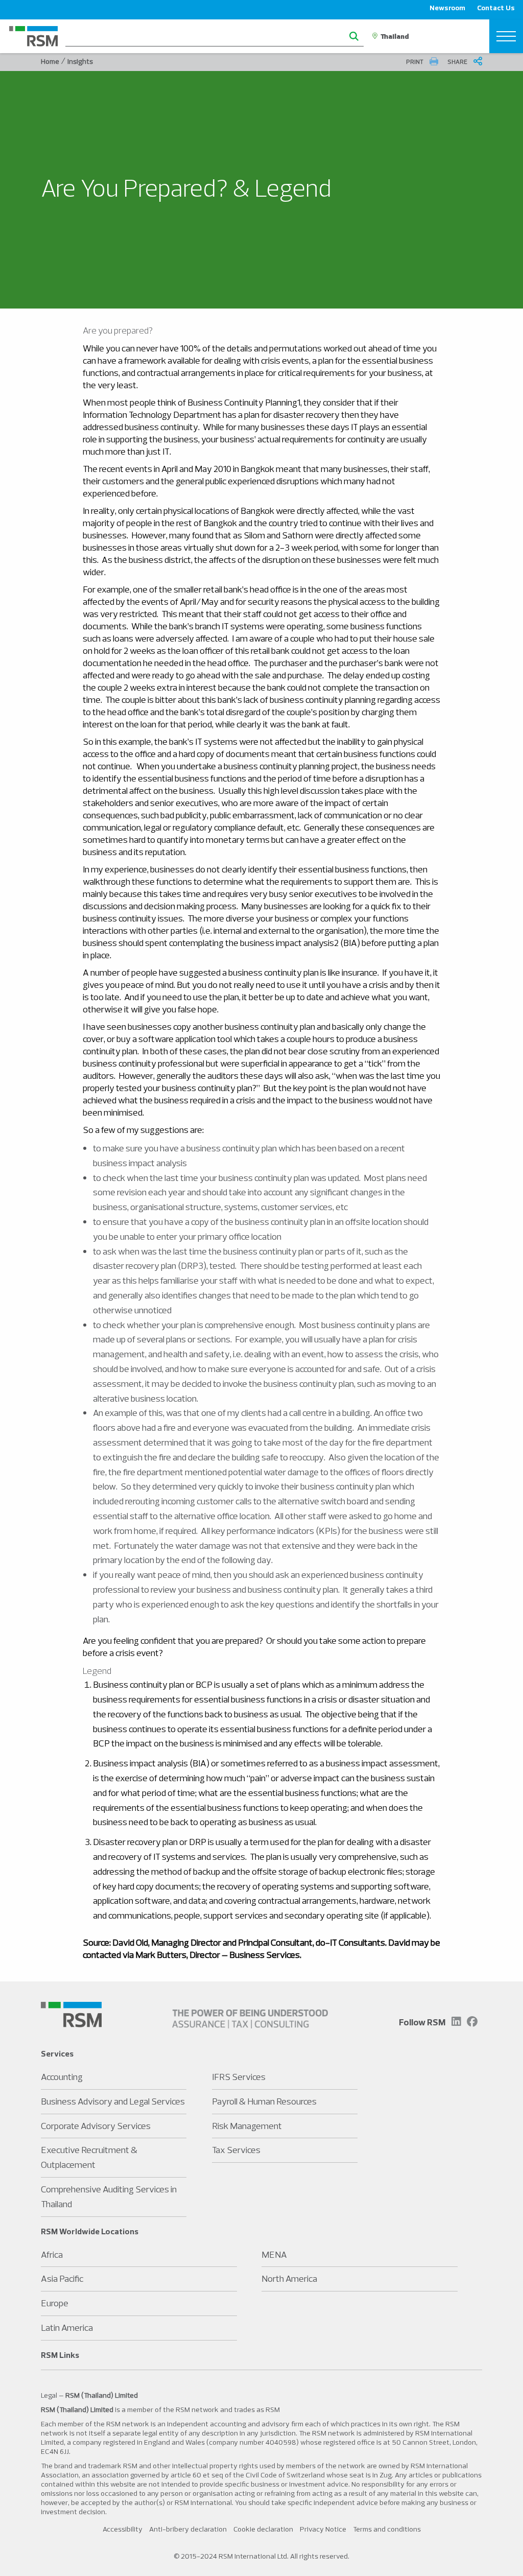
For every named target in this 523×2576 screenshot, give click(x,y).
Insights (80, 61)
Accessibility (123, 2529)
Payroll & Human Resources (264, 2101)
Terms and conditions (387, 2529)
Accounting (62, 2077)
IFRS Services (239, 2077)
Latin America (67, 2327)
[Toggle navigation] (506, 36)
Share (458, 62)
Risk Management (247, 2126)
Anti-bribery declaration (188, 2529)
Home (50, 61)
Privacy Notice (323, 2529)
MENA (274, 2254)
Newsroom (447, 8)
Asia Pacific (62, 2278)
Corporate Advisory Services (96, 2126)
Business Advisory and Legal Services (113, 2101)
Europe (55, 2303)
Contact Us (496, 8)
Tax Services (236, 2150)
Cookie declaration (263, 2529)
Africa (52, 2254)
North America (289, 2278)
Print (415, 62)
